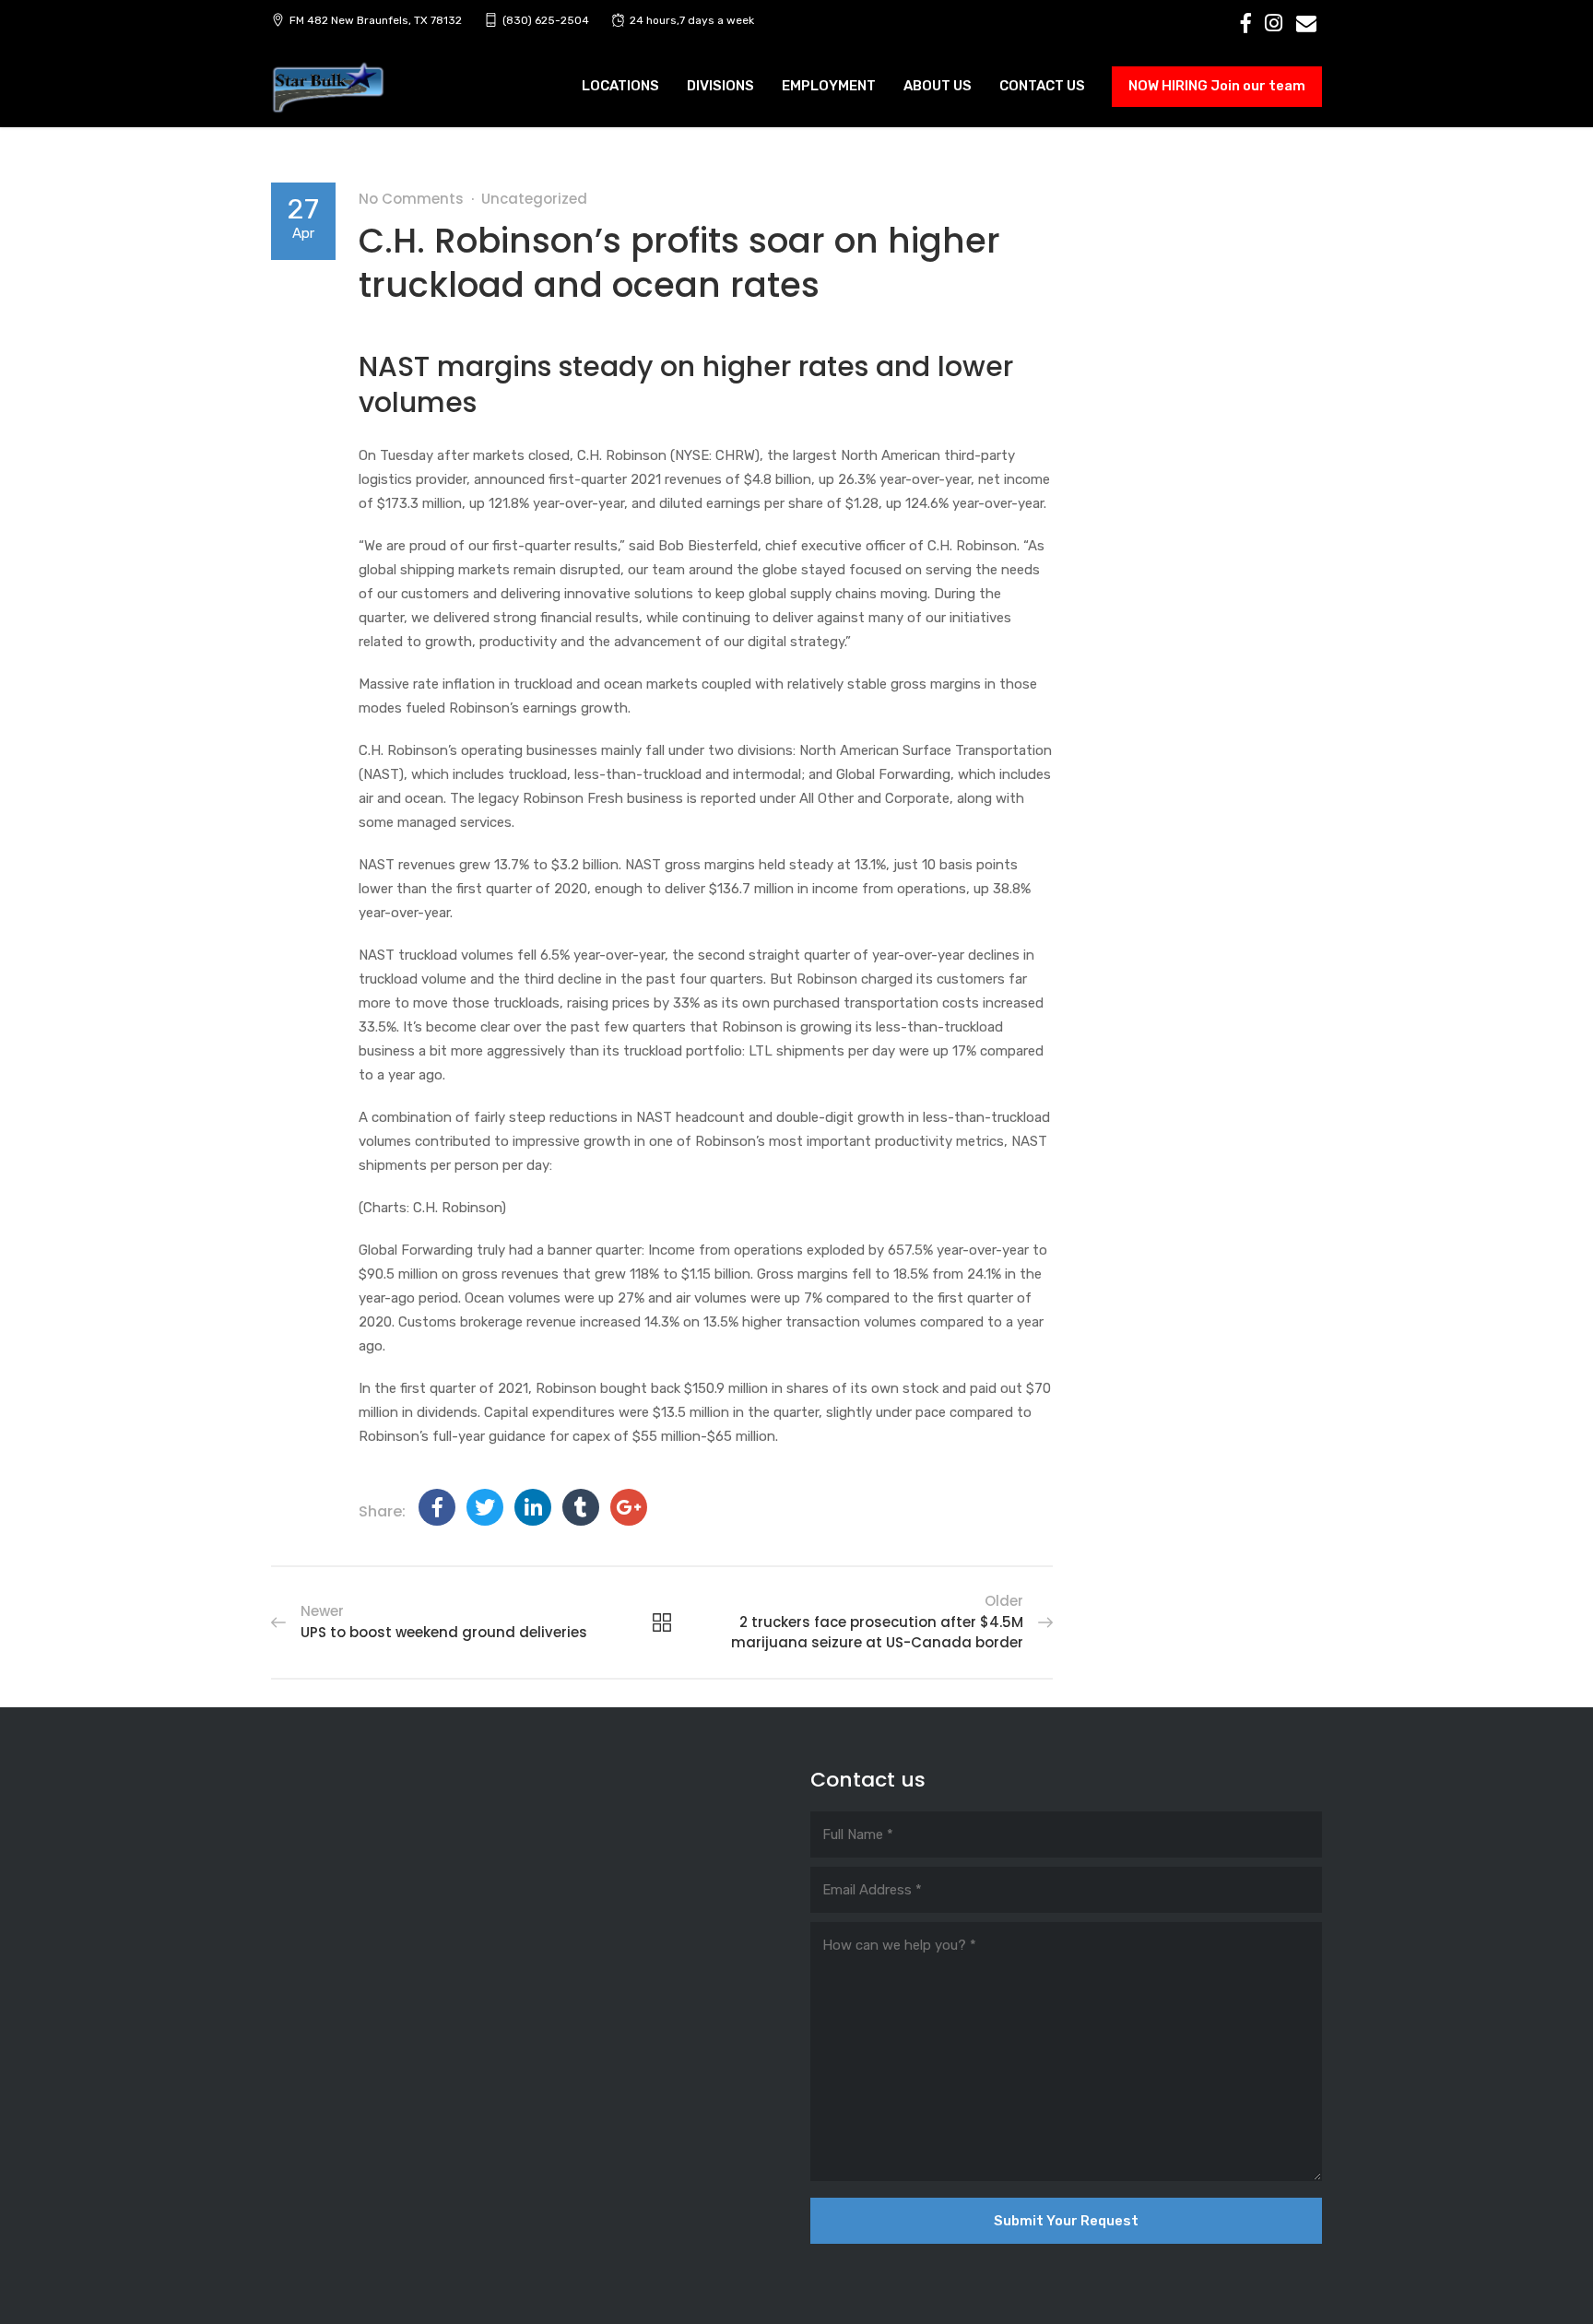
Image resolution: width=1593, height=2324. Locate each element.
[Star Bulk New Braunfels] (328, 88)
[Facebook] (1246, 23)
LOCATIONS (620, 86)
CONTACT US (1042, 86)
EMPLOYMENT (829, 86)
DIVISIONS (720, 86)
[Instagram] (1274, 23)
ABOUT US (938, 86)
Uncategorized (534, 199)
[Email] (1306, 23)
